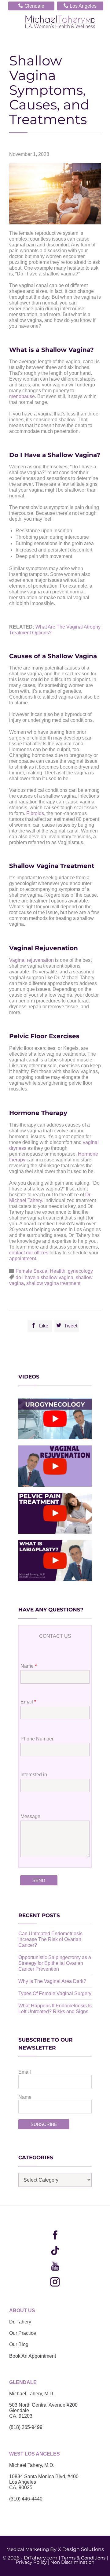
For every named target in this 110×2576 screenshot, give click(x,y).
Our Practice (23, 2333)
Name (25, 2097)
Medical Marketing (28, 2549)
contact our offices (29, 1253)
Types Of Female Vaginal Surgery (55, 1993)
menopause (22, 396)
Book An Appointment (33, 2356)
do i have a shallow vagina (44, 1277)
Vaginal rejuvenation (31, 960)
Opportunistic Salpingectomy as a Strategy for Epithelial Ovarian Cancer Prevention (55, 1963)
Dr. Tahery (20, 2322)
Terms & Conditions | (85, 2558)
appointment (23, 1258)
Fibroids (35, 813)
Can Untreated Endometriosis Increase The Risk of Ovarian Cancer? (50, 1939)
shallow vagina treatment (53, 1283)
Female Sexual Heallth (40, 1271)
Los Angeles (80, 6)
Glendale (31, 6)
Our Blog (19, 2344)
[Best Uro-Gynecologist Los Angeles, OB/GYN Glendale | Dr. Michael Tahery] (60, 22)
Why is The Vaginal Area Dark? (52, 1981)
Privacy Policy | (32, 2562)
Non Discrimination (72, 2562)
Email (25, 2072)
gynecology (80, 1271)
